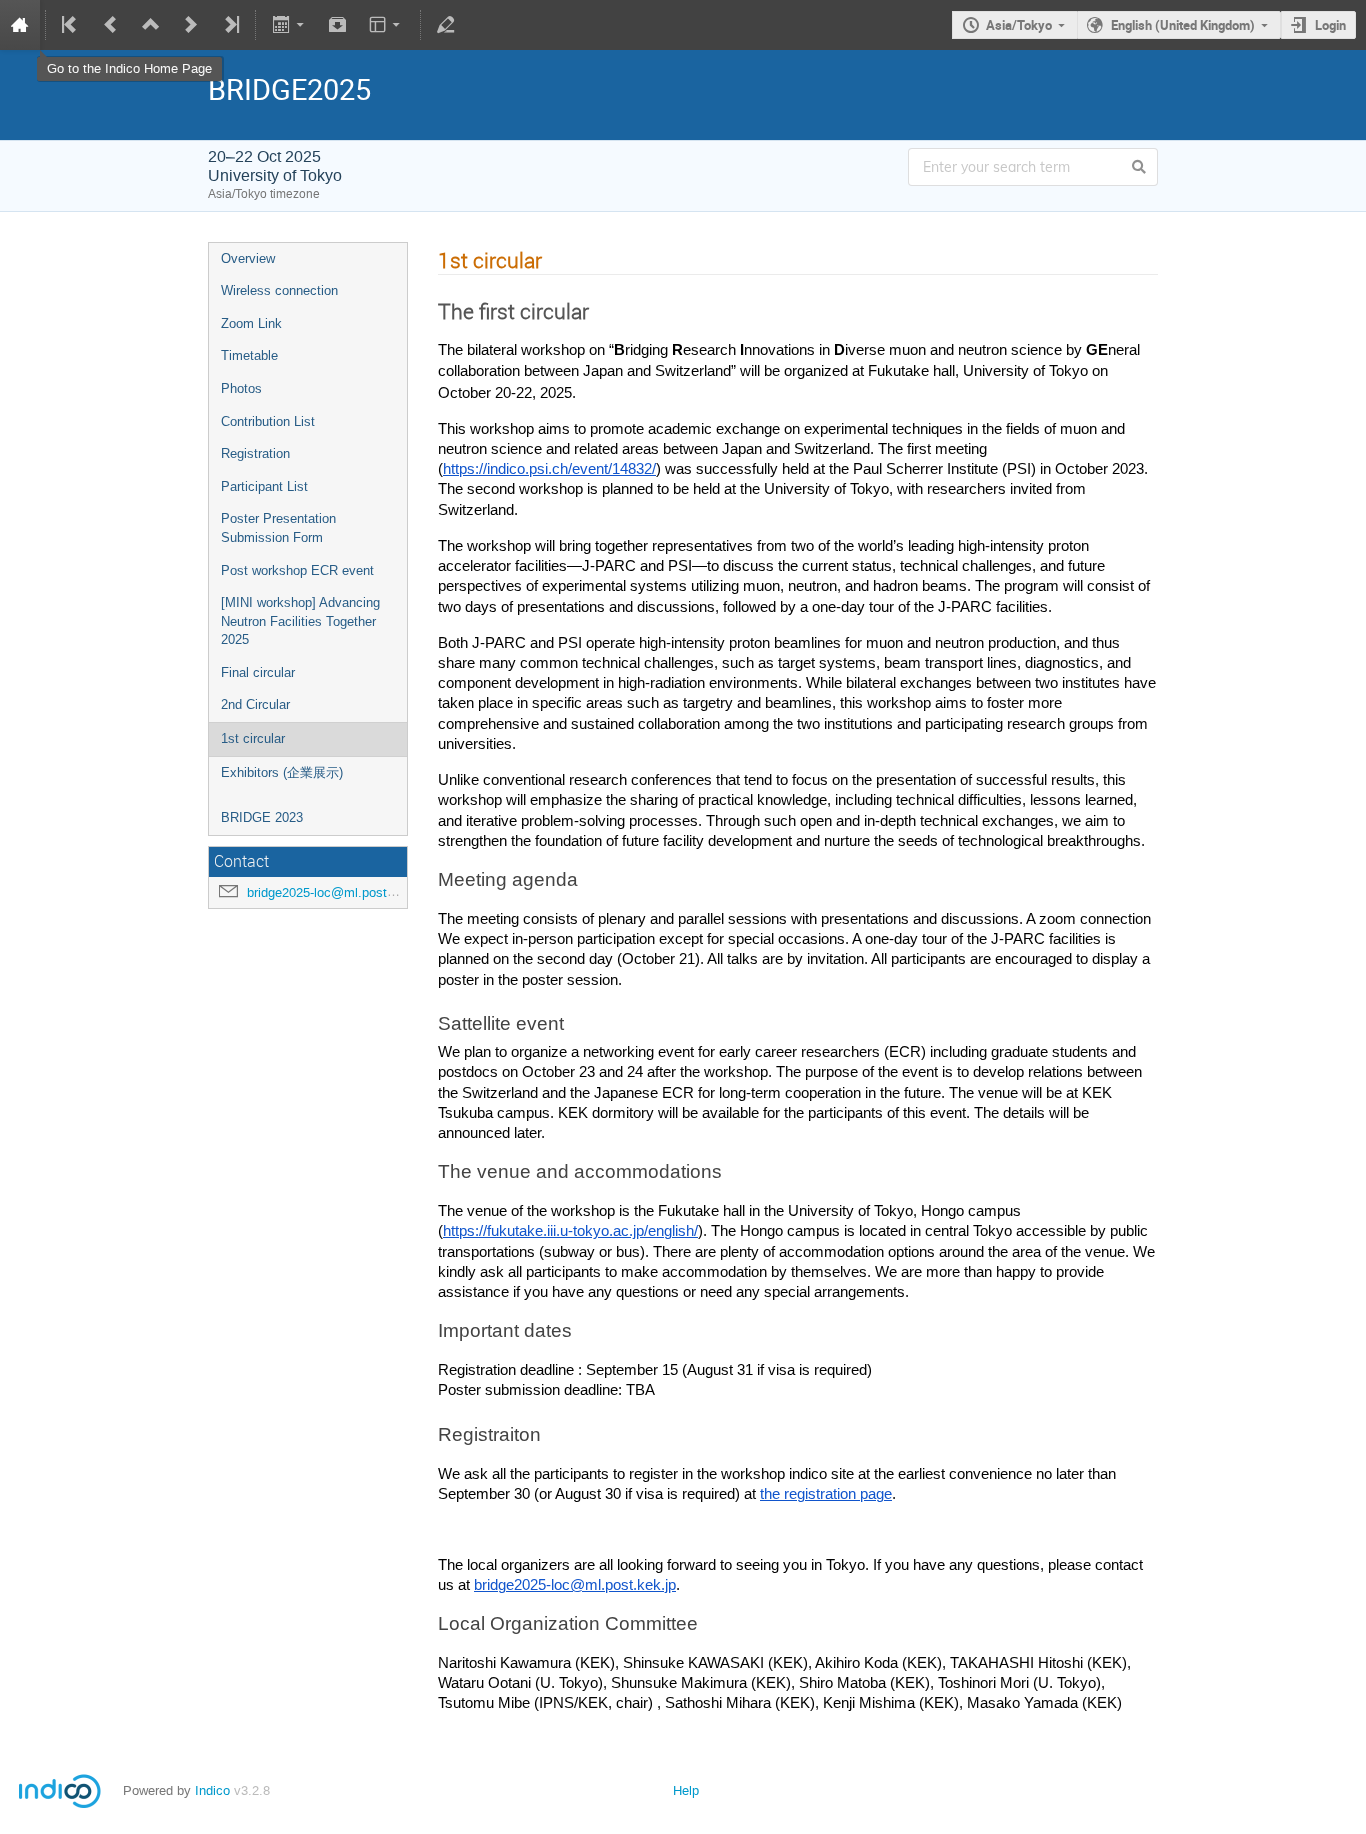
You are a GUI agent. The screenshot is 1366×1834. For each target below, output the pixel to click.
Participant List (264, 486)
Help (686, 1790)
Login (1330, 25)
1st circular (253, 738)
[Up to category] (151, 25)
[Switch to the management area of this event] (446, 25)
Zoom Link (251, 323)
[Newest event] (230, 25)
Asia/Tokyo (1019, 25)
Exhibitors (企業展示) (282, 772)
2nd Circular (255, 704)
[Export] (289, 25)
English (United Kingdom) (1183, 25)
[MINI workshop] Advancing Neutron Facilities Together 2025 (300, 621)
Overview (248, 258)
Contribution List (268, 421)
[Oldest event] (71, 25)
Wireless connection (279, 290)
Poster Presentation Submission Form (278, 528)
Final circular (258, 672)
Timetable (249, 355)
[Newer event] (191, 25)
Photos (241, 388)
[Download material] (338, 25)
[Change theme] (386, 25)
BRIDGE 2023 (262, 817)
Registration (255, 453)
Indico (212, 1790)
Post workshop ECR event (297, 570)
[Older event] (111, 25)
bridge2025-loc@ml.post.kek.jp (336, 892)
